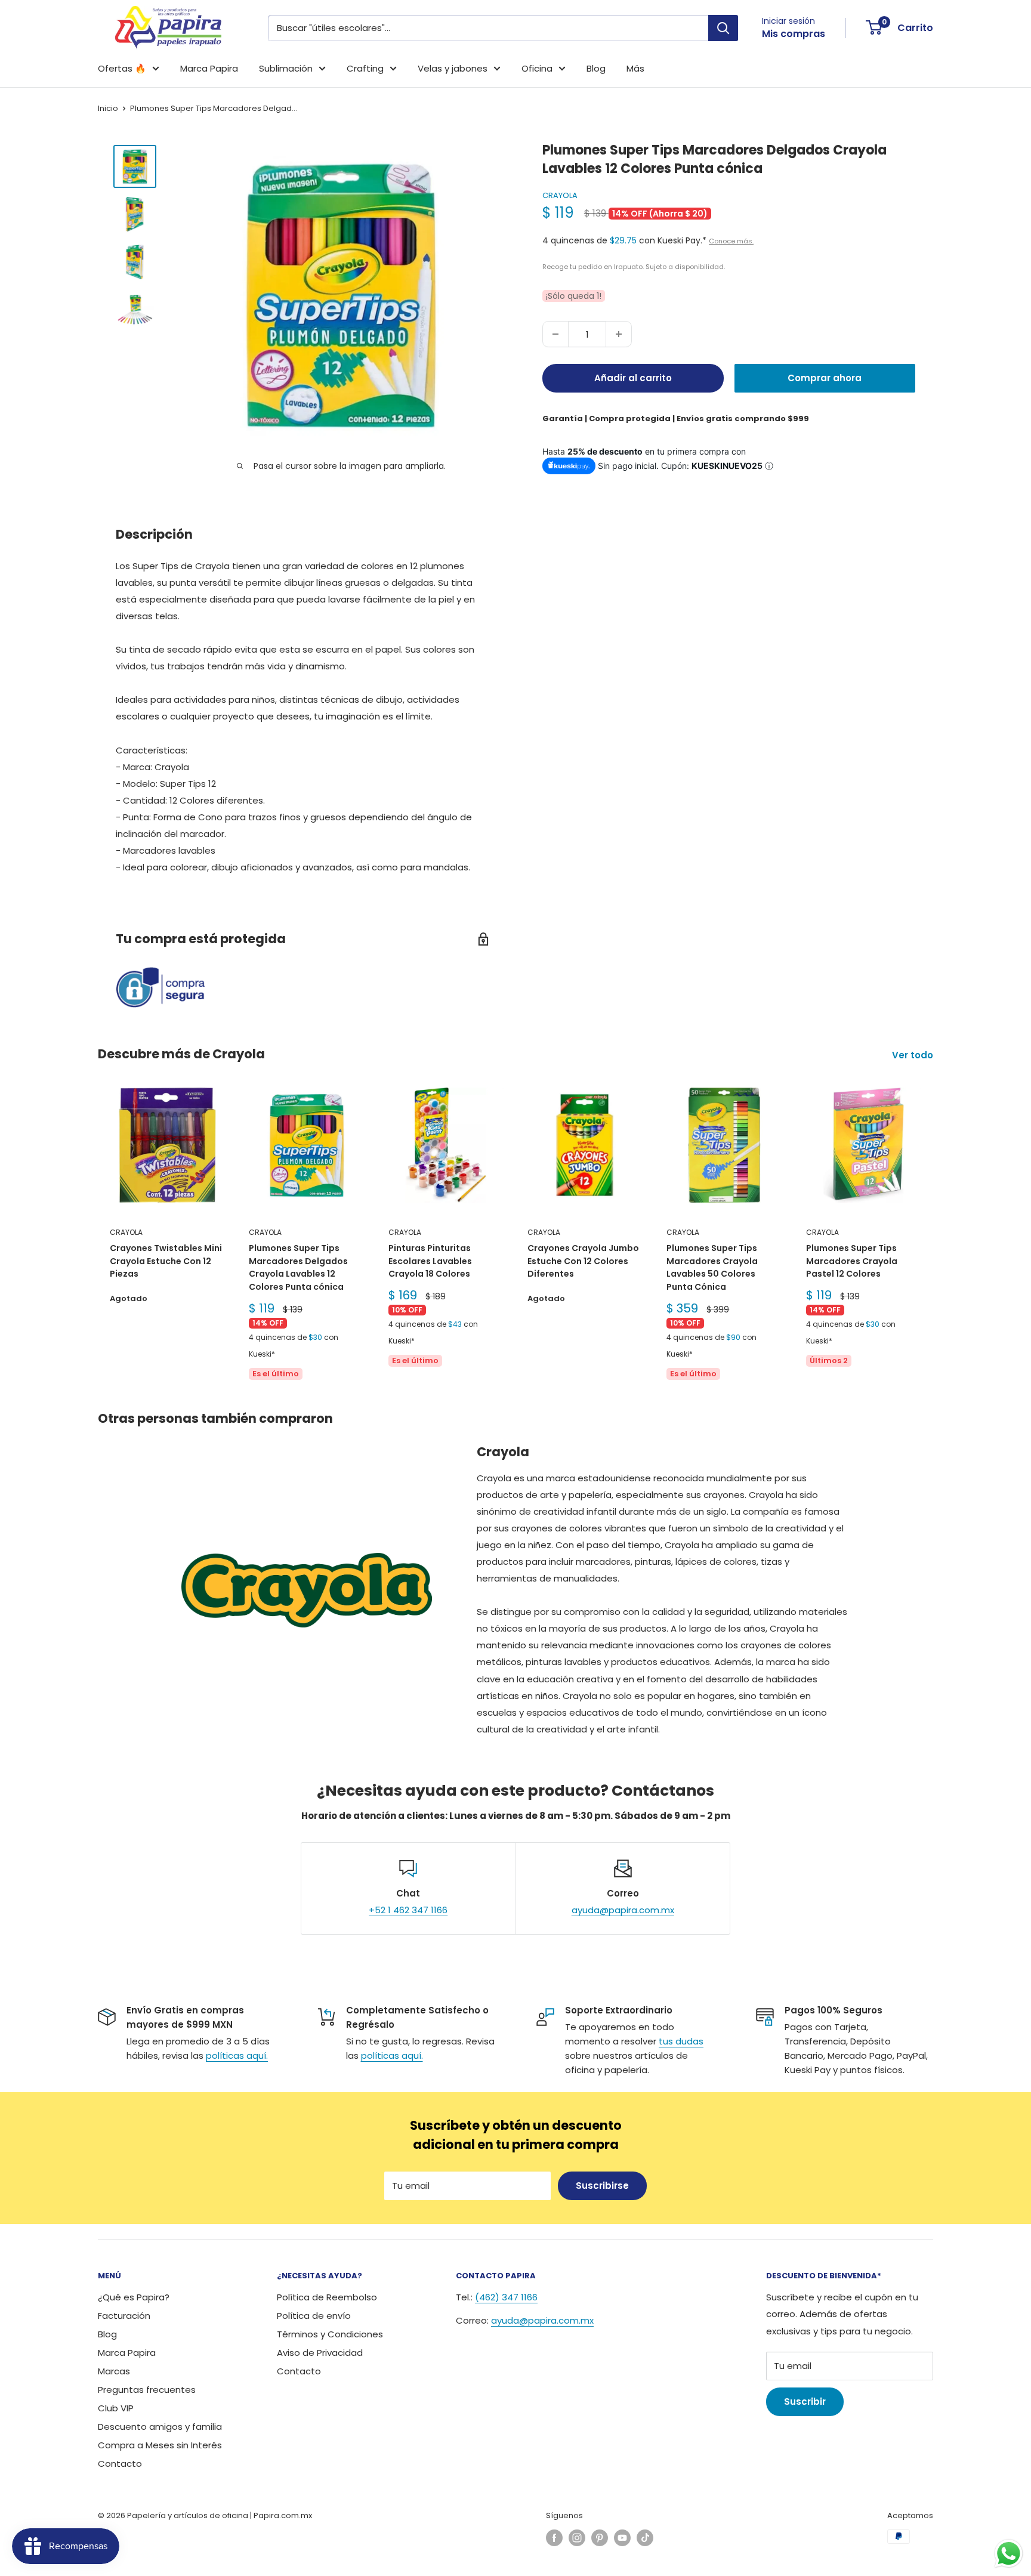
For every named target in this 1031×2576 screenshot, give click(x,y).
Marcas (114, 2371)
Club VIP (116, 2408)
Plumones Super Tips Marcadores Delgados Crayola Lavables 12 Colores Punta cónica (298, 1267)
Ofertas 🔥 (122, 68)
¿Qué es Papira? (134, 2297)
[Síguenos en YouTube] (622, 2538)
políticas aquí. (237, 2055)
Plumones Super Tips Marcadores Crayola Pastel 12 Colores (852, 1261)
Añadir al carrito (633, 378)
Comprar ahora (825, 378)
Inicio (108, 108)
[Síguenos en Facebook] (554, 2538)
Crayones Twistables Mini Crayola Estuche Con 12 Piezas (166, 1261)
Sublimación (286, 68)
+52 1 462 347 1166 (408, 1910)
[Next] (933, 1235)
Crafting (365, 68)
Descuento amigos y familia (160, 2427)
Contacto (120, 2464)
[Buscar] (723, 28)
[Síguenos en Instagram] (577, 2538)
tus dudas (681, 2041)
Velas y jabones (453, 68)
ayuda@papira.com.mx (623, 1910)
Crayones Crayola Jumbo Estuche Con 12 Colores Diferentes (583, 1261)
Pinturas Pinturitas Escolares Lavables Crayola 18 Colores (430, 1261)
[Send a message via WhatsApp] (1009, 2554)
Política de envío (314, 2316)
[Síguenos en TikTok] (645, 2538)
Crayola (560, 195)
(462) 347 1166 (506, 2297)
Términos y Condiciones (330, 2334)
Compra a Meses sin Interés (160, 2445)
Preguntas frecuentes (147, 2390)
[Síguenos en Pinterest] (600, 2538)
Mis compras (794, 34)
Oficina (537, 68)
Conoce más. (731, 241)
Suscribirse (602, 2186)
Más (635, 68)
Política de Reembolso (327, 2297)
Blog (596, 68)
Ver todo (914, 1055)
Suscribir (805, 2402)
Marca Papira (209, 68)
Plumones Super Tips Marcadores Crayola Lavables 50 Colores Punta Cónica (712, 1267)
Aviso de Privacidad (320, 2353)
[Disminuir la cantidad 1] (555, 334)
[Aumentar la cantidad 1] (619, 334)
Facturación (124, 2316)
